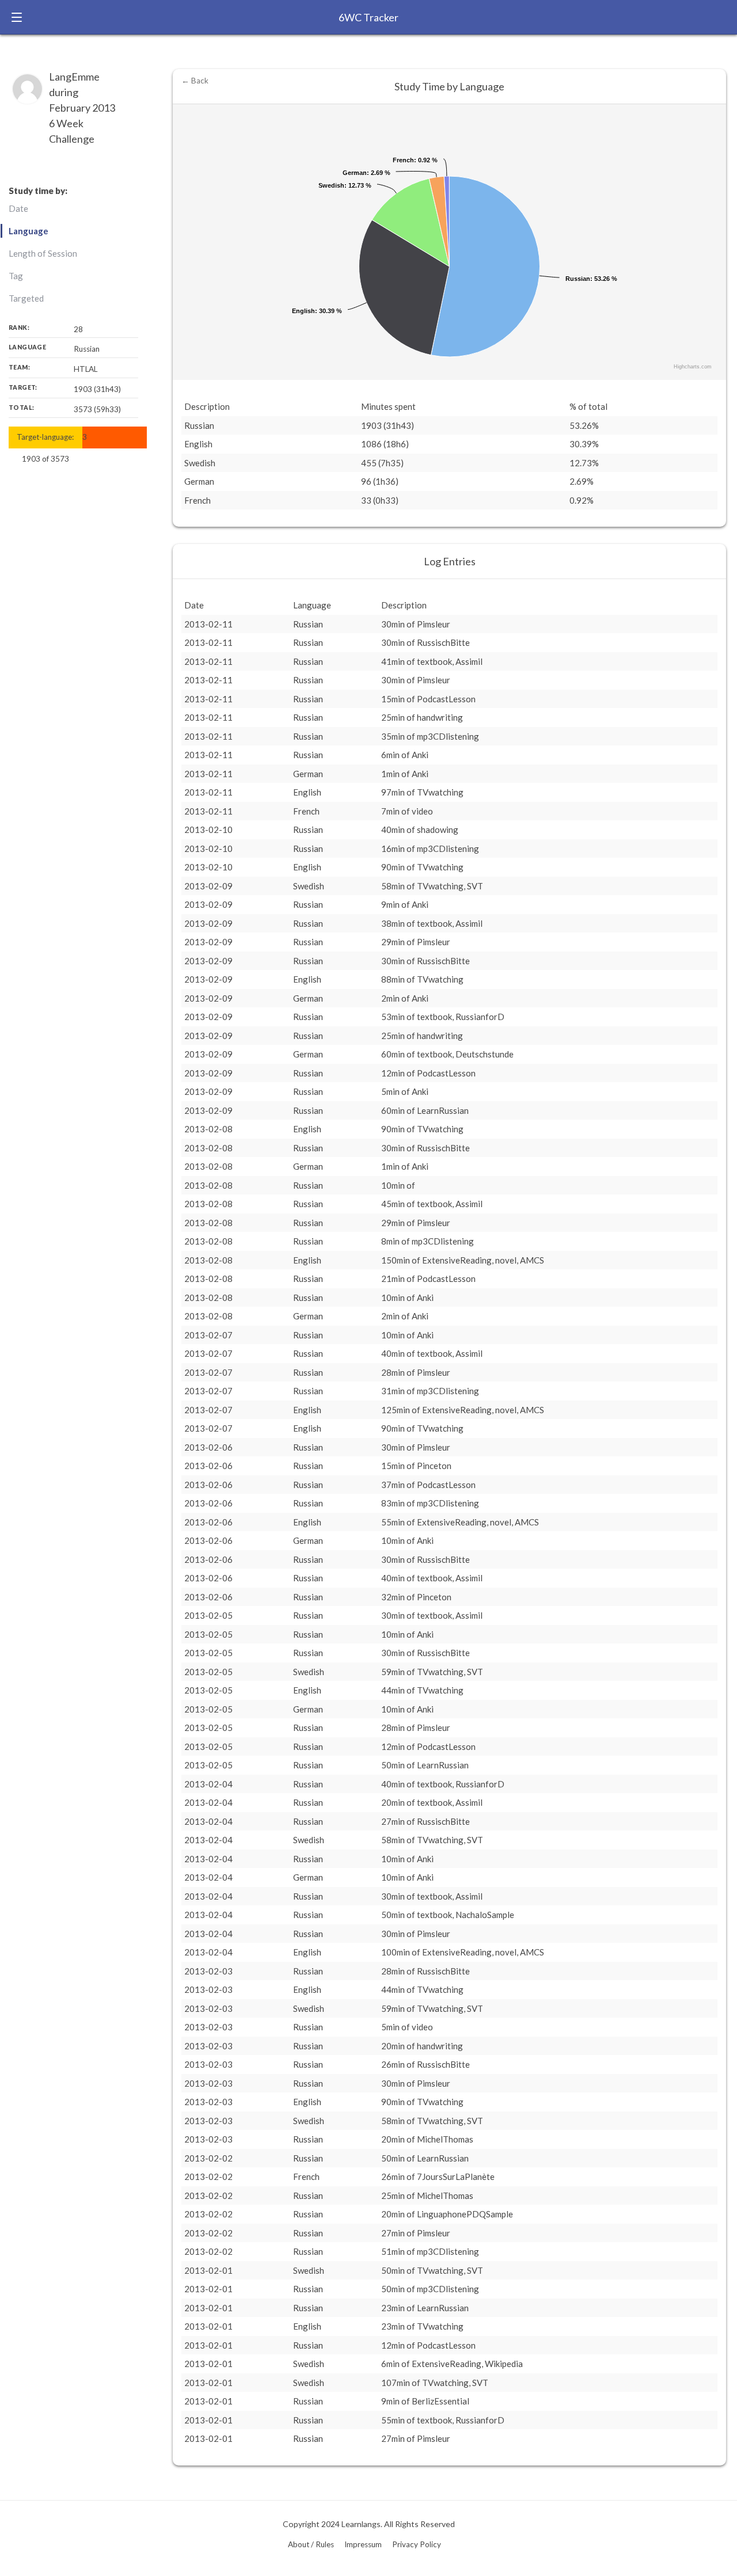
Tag (16, 276)
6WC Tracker (368, 17)
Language (29, 231)
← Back (195, 81)
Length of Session (43, 253)
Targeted (26, 298)
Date (18, 208)
